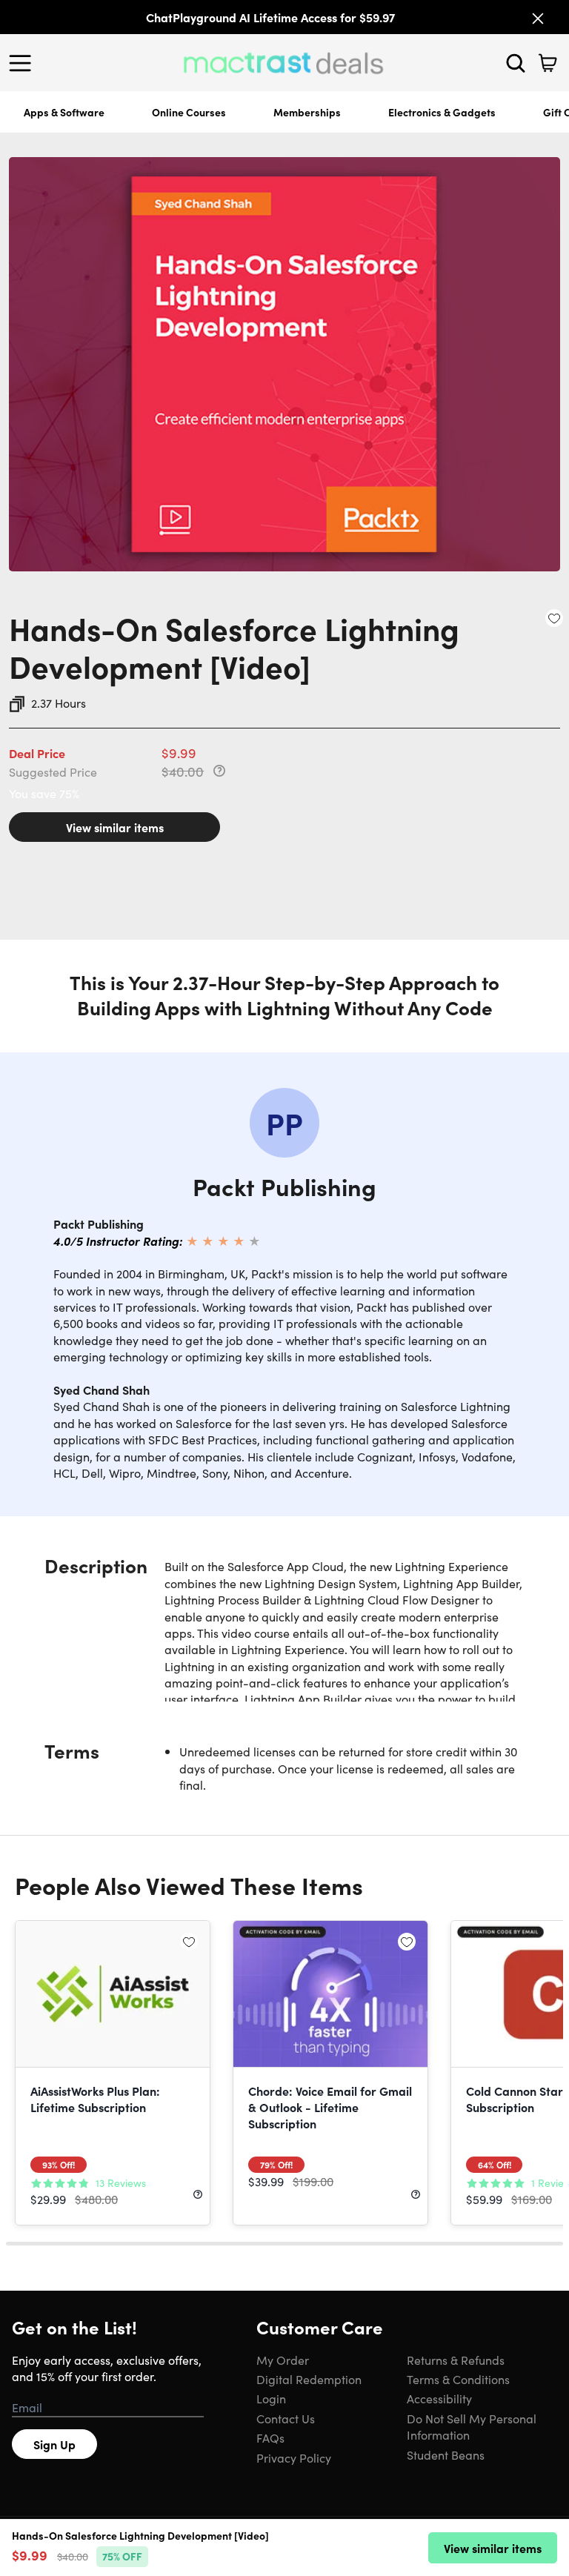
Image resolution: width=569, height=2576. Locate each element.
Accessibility (439, 2398)
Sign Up (54, 2444)
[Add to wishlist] (554, 618)
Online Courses (189, 112)
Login (271, 2398)
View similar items (115, 827)
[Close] (538, 19)
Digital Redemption (309, 2379)
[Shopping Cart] (548, 63)
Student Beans (446, 2454)
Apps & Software (64, 112)
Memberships (307, 112)
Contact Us (286, 2418)
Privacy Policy (294, 2457)
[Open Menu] (24, 63)
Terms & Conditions (458, 2379)
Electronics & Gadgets (442, 112)
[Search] (516, 63)
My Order (283, 2360)
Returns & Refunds (456, 2360)
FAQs (270, 2437)
